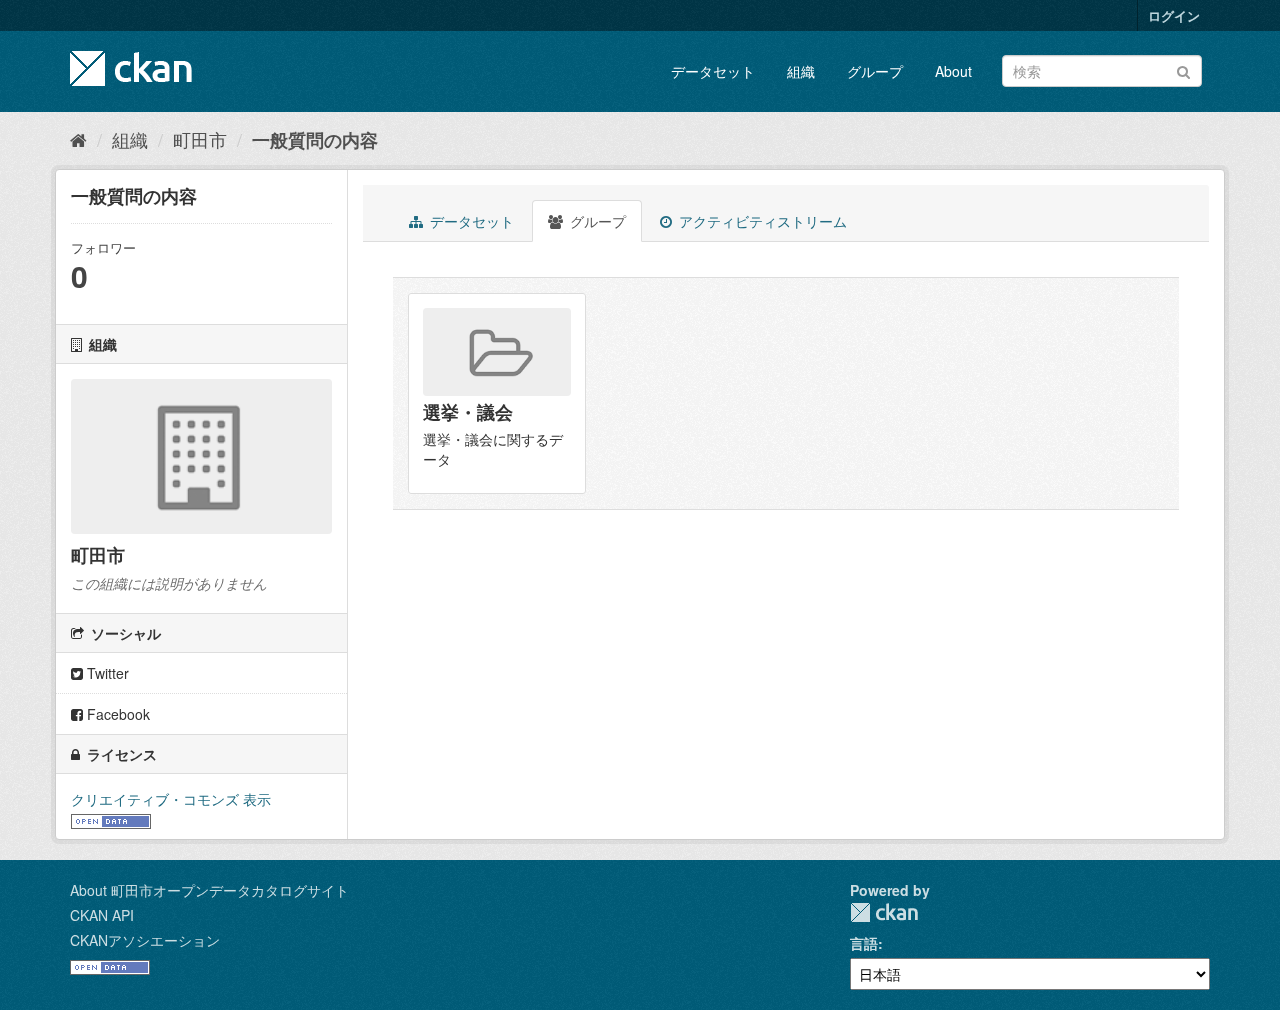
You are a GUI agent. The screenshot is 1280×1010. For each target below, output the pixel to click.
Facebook (116, 714)
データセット (713, 71)
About (953, 71)
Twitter (106, 673)
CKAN (884, 912)
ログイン (1174, 15)
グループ (875, 71)
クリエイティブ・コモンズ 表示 (171, 799)
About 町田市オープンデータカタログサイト (209, 890)
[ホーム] (78, 139)
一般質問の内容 (315, 140)
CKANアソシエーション (145, 940)
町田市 (200, 139)
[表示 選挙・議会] (497, 393)
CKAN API (102, 915)
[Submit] (1183, 69)
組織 (801, 71)
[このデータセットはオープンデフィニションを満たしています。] (111, 819)
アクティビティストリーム (761, 221)
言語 (864, 943)
